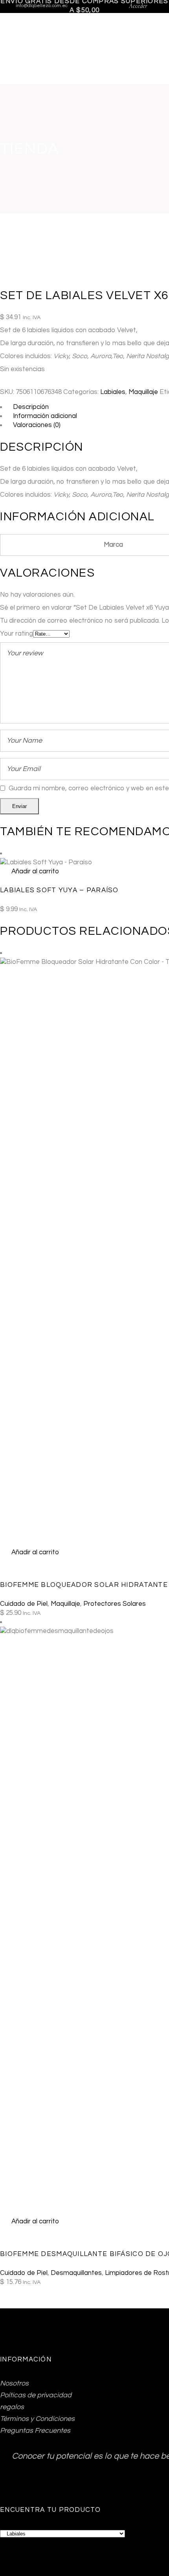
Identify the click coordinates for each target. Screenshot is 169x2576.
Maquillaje (143, 392)
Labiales (113, 392)
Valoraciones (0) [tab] (37, 425)
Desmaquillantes (76, 2273)
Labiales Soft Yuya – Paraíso (59, 890)
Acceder (138, 6)
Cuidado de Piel (24, 1604)
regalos (12, 2407)
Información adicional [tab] (45, 416)
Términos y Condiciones (37, 2419)
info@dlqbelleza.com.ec (42, 6)
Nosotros (14, 2383)
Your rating (17, 634)
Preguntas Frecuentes (35, 2431)
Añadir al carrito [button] (35, 871)
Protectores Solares (115, 1604)
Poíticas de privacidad (36, 2395)
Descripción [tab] (31, 407)
